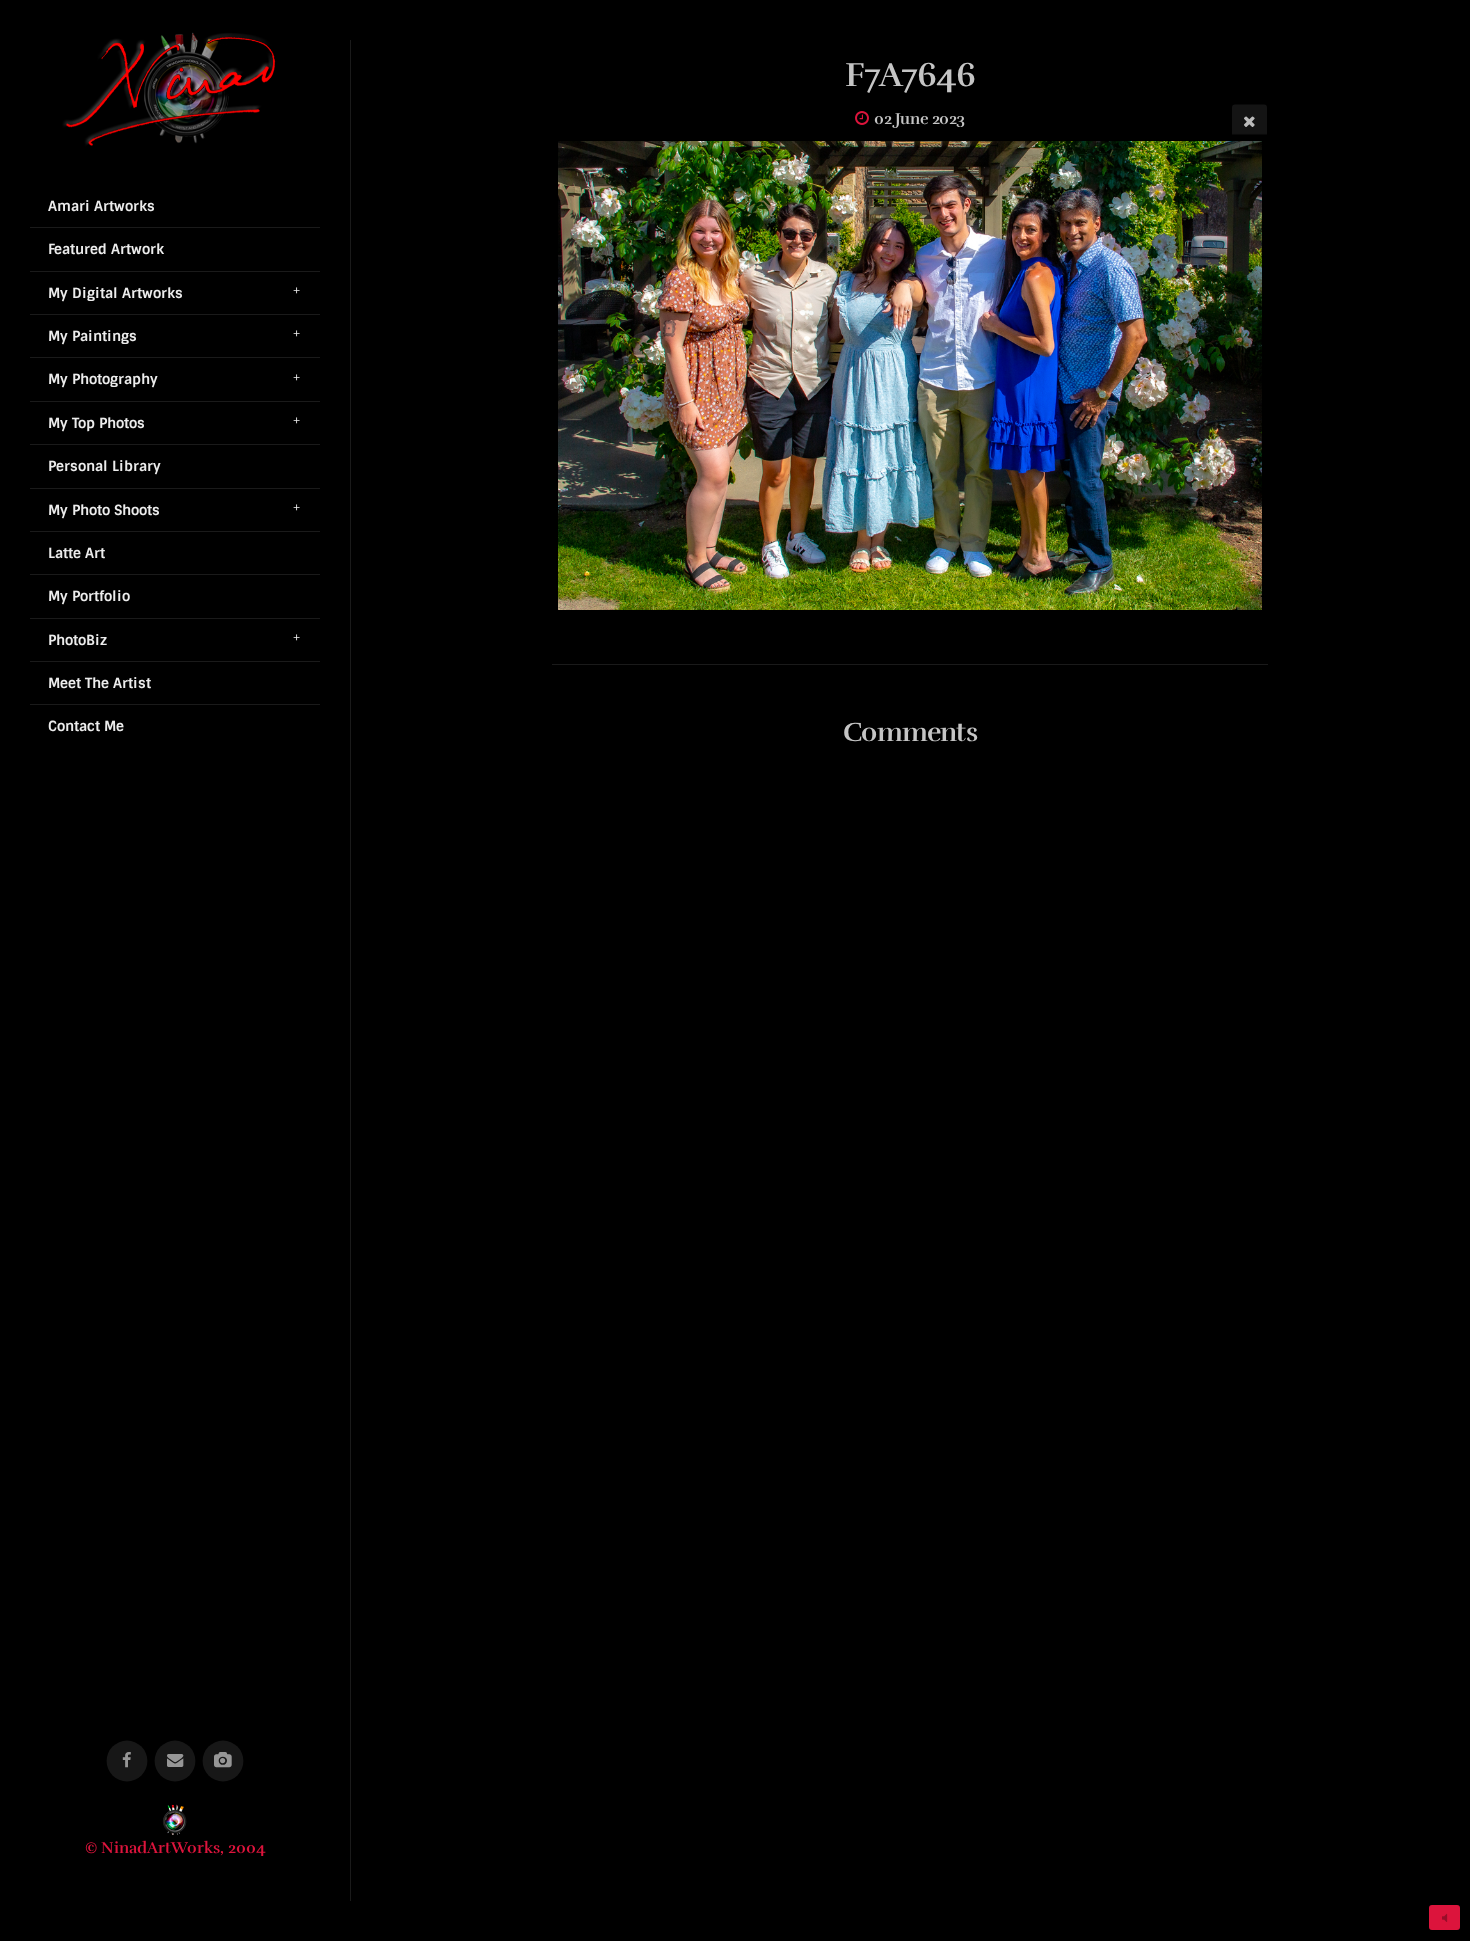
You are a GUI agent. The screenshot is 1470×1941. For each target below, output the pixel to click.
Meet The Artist (99, 683)
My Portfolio (89, 596)
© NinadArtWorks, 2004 (175, 1848)
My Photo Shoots (104, 510)
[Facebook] (127, 1761)
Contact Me (86, 726)
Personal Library (104, 466)
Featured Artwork (106, 249)
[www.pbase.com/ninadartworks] (223, 1761)
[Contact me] (175, 1761)
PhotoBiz (77, 640)
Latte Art (76, 553)
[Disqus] (910, 1029)
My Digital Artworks (115, 293)
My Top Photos (96, 423)
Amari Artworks (101, 206)
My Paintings (92, 336)
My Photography (103, 379)
